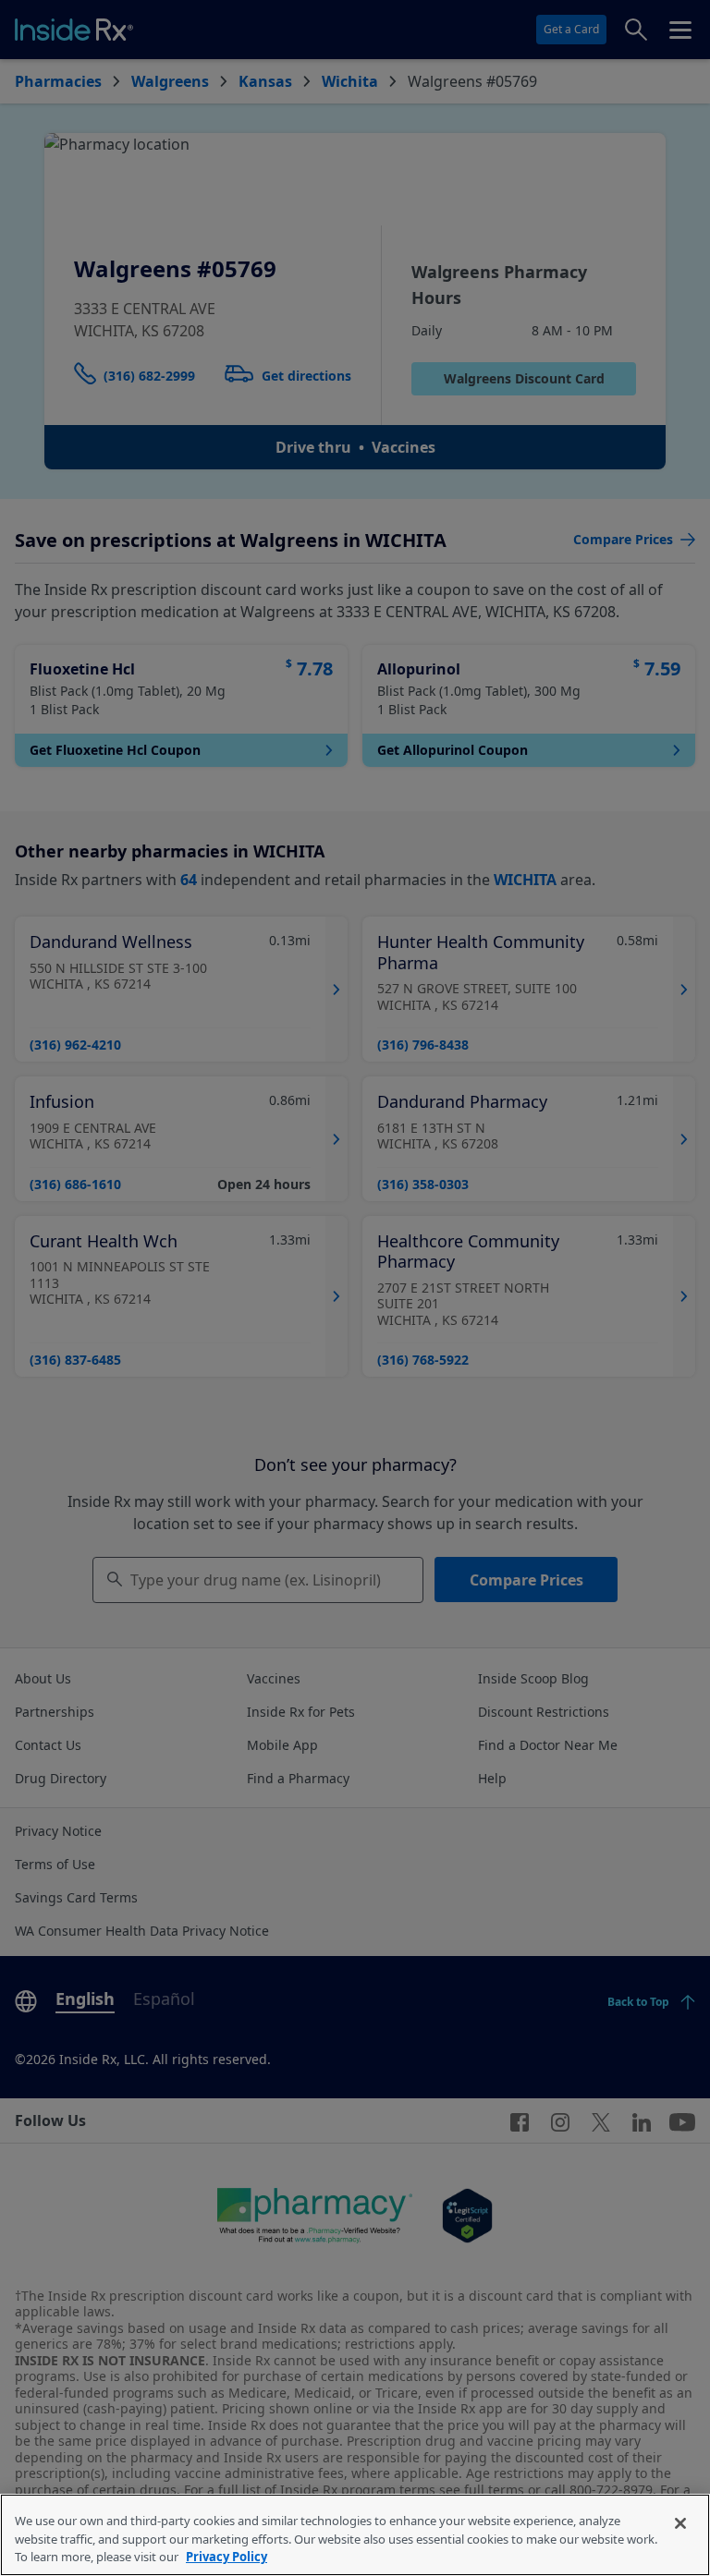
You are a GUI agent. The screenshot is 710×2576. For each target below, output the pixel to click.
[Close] (680, 2523)
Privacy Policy (226, 2557)
